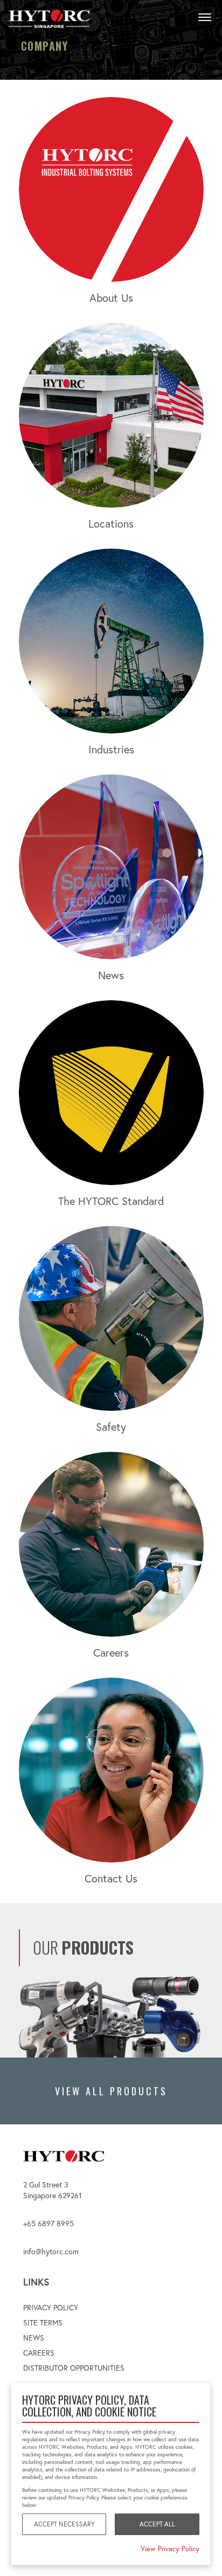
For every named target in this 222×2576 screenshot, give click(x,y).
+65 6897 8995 (48, 2224)
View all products (111, 2091)
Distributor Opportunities (74, 2368)
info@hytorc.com (51, 2252)
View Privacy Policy (170, 2549)
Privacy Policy (51, 2308)
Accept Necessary (64, 2524)
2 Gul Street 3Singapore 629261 (53, 2190)
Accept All (157, 2524)
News (34, 2338)
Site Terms (43, 2323)
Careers (39, 2353)
